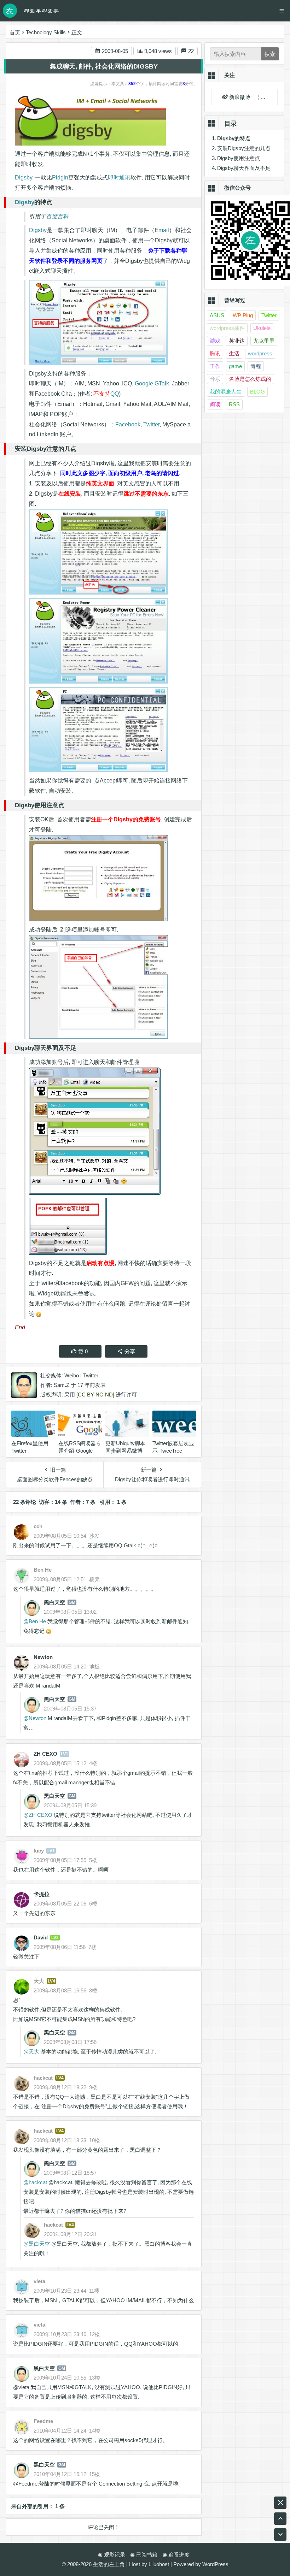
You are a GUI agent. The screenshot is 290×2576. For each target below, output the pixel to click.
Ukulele (262, 328)
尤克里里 (264, 341)
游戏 (215, 341)
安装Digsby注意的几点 (244, 148)
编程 (256, 366)
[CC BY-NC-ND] (95, 1395)
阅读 (215, 404)
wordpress (260, 353)
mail (164, 230)
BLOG (257, 392)
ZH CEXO (45, 1754)
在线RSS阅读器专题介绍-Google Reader (80, 1451)
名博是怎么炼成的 (250, 379)
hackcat (38, 2182)
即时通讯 (119, 178)
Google (144, 383)
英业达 (237, 341)
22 (190, 51)
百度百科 (57, 216)
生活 (234, 353)
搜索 (270, 54)
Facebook (128, 424)
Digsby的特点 (234, 138)
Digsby (24, 178)
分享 (130, 1351)
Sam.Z (62, 1385)
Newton (43, 1657)
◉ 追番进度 (176, 2555)
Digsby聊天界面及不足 (244, 168)
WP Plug (243, 315)
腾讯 (215, 353)
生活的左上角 (109, 2564)
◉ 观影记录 (112, 2555)
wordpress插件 (227, 328)
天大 (34, 2052)
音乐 (215, 379)
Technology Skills (46, 32)
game (235, 366)
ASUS (217, 315)
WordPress (215, 2564)
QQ (115, 394)
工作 (215, 366)
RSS (234, 404)
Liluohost (159, 2564)
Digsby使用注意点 (239, 158)
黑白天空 (54, 1602)
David (41, 1937)
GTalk (162, 383)
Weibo (72, 1375)
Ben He (37, 1621)
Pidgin (60, 178)
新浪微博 (240, 97)
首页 (15, 32)
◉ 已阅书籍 (144, 2555)
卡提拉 (42, 1894)
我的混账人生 (226, 392)
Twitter (151, 424)
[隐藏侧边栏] (280, 2503)
